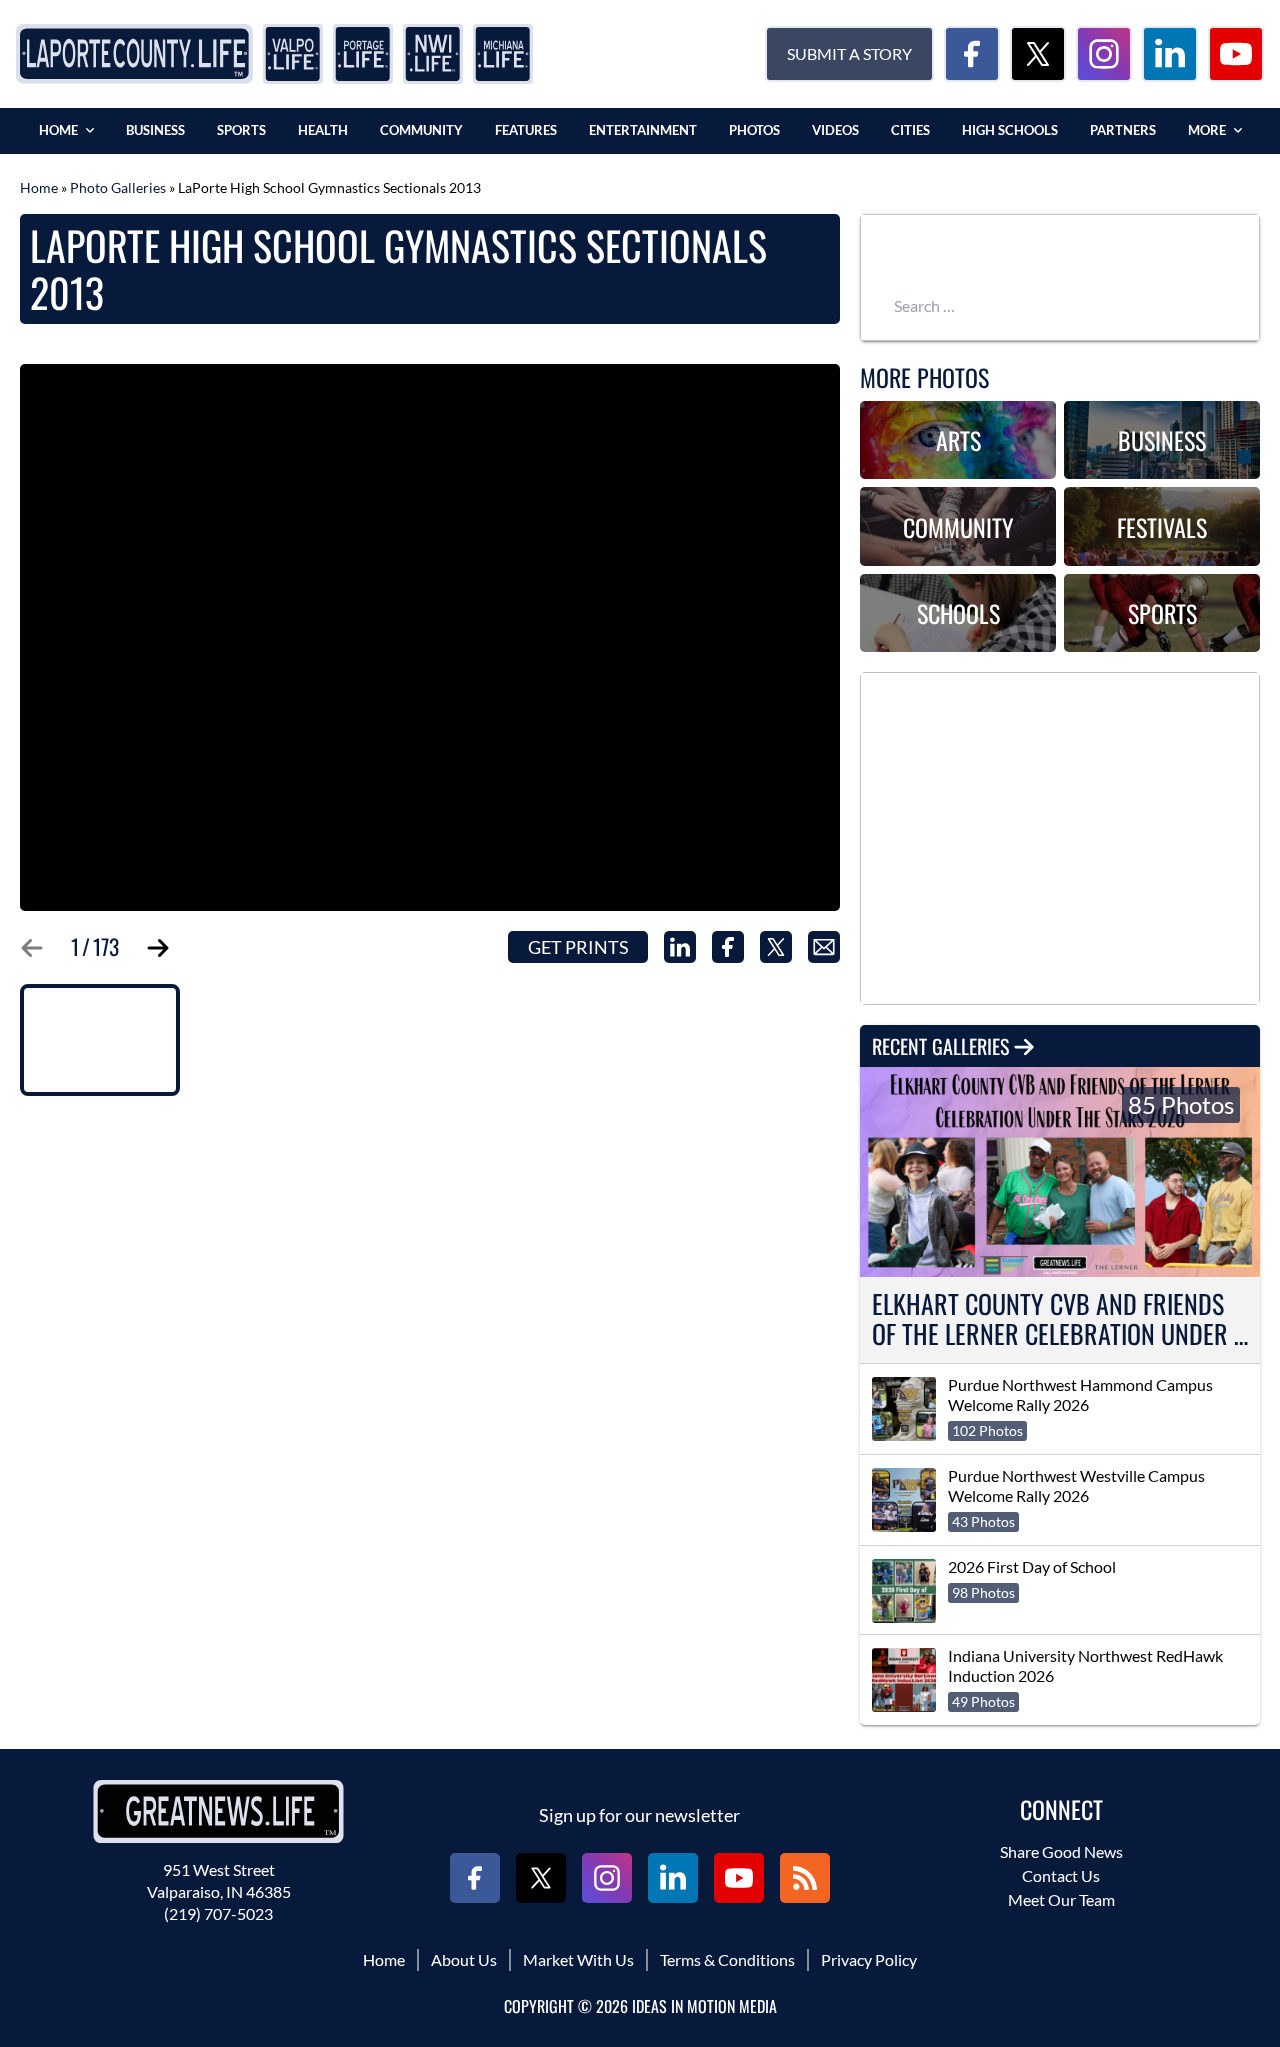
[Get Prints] (430, 637)
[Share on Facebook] (728, 947)
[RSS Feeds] (805, 1878)
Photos (754, 130)
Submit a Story (849, 53)
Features (526, 130)
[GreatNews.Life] (218, 1811)
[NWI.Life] (433, 54)
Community (421, 130)
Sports (241, 130)
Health (323, 130)
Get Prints (578, 947)
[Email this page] (824, 947)
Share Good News (1061, 1851)
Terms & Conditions (727, 1959)
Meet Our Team (1061, 1899)
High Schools (1010, 130)
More (1207, 130)
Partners (1123, 130)
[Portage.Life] (363, 54)
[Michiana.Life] (503, 54)
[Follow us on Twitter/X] (1038, 54)
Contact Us (1061, 1875)
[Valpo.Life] (293, 54)
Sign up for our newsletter (639, 1815)
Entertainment (643, 130)
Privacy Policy (869, 1959)
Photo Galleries (118, 187)
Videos (835, 130)
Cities (910, 130)
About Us (464, 1959)
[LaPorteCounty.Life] (134, 54)
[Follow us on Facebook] (972, 54)
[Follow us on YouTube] (1236, 54)
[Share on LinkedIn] (680, 947)
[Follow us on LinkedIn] (1170, 54)
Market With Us (578, 1959)
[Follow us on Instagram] (1104, 54)
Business (155, 130)
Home (58, 130)
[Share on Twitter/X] (776, 947)
